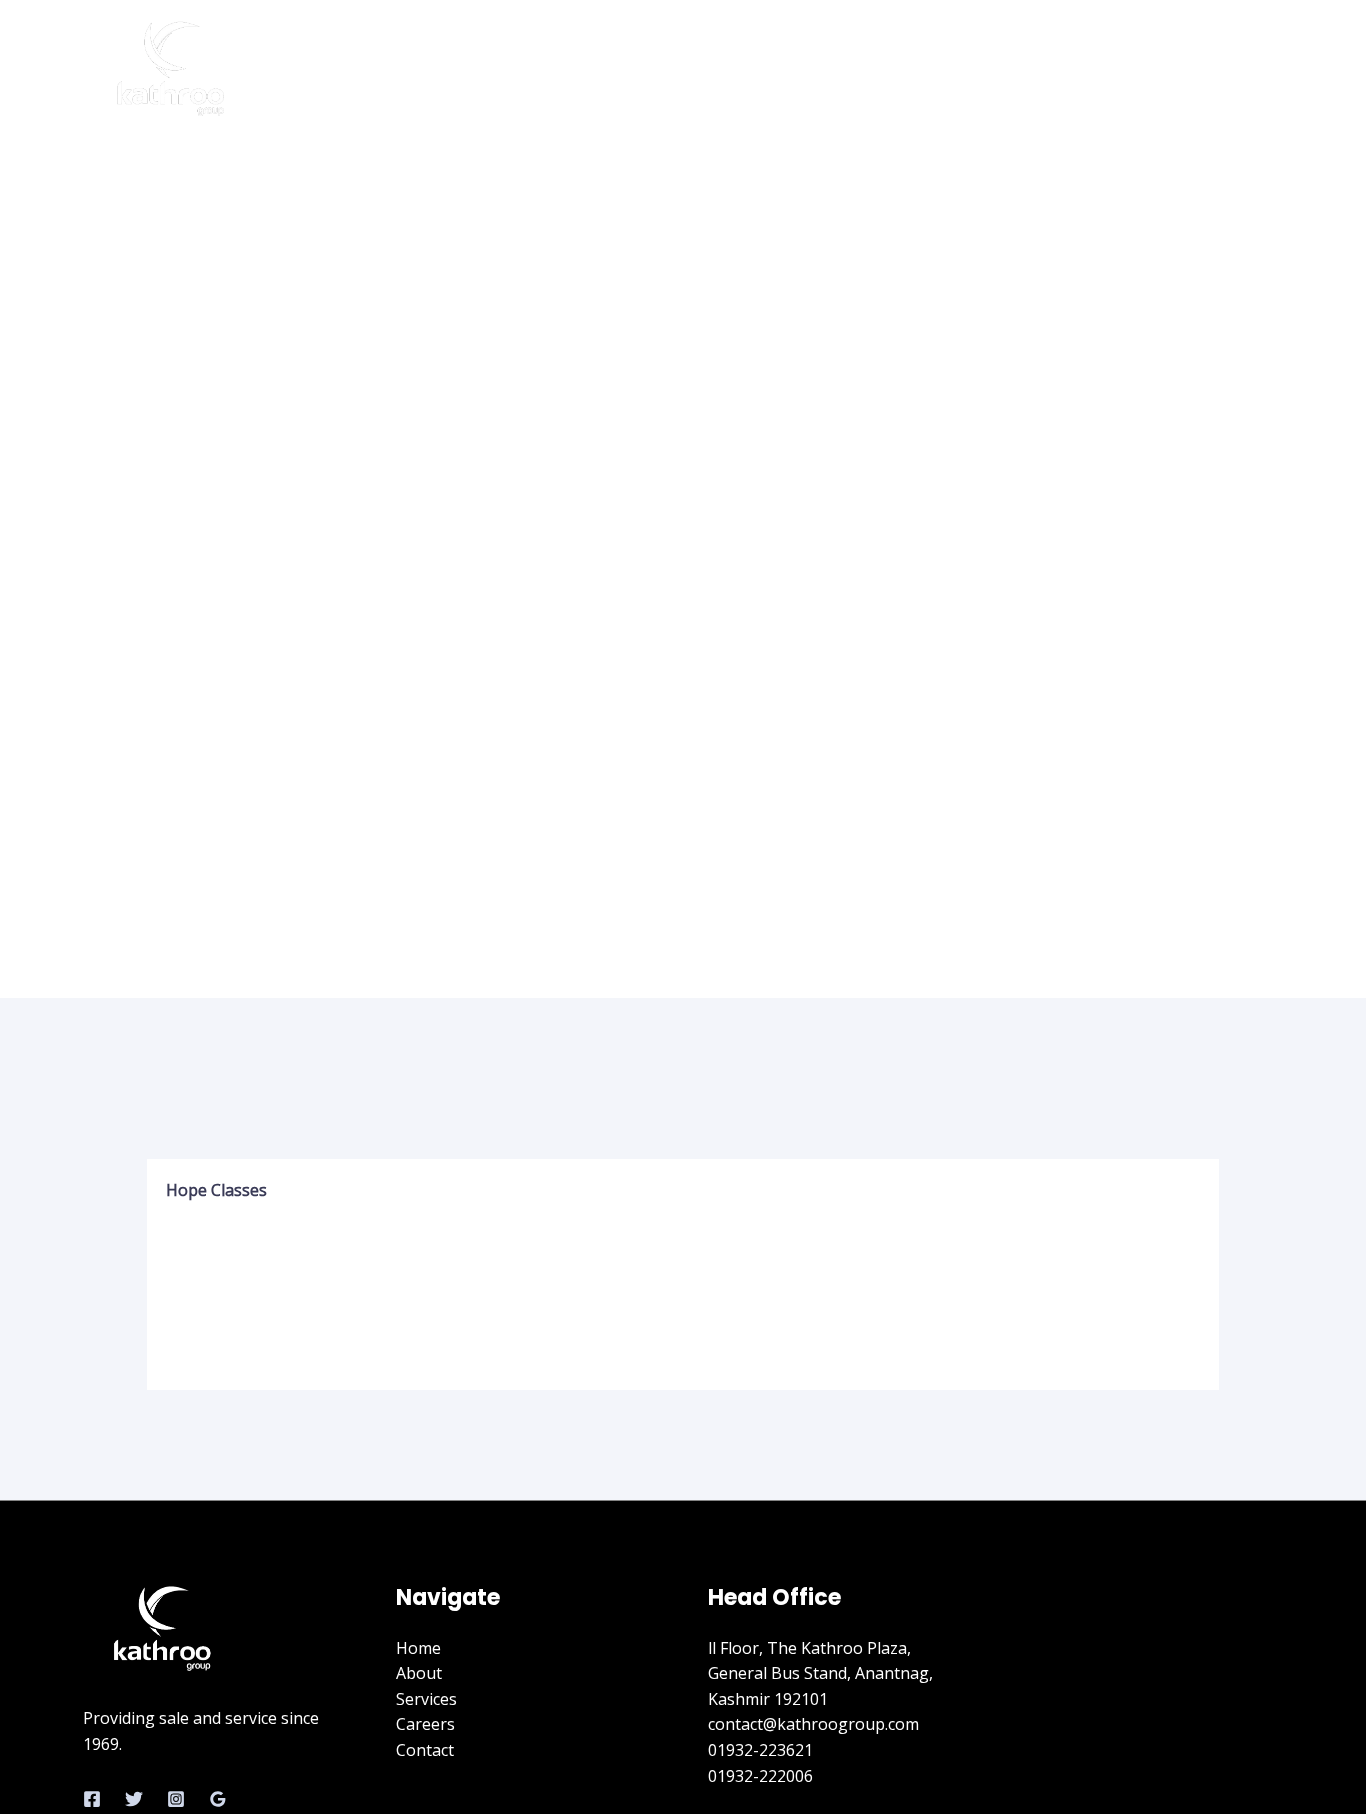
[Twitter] (134, 1799)
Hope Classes (216, 1190)
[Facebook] (92, 1799)
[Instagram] (176, 1799)
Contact (1234, 70)
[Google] (218, 1799)
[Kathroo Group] (173, 68)
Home (888, 70)
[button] (681, 1190)
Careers (1143, 70)
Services (1051, 70)
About (966, 70)
